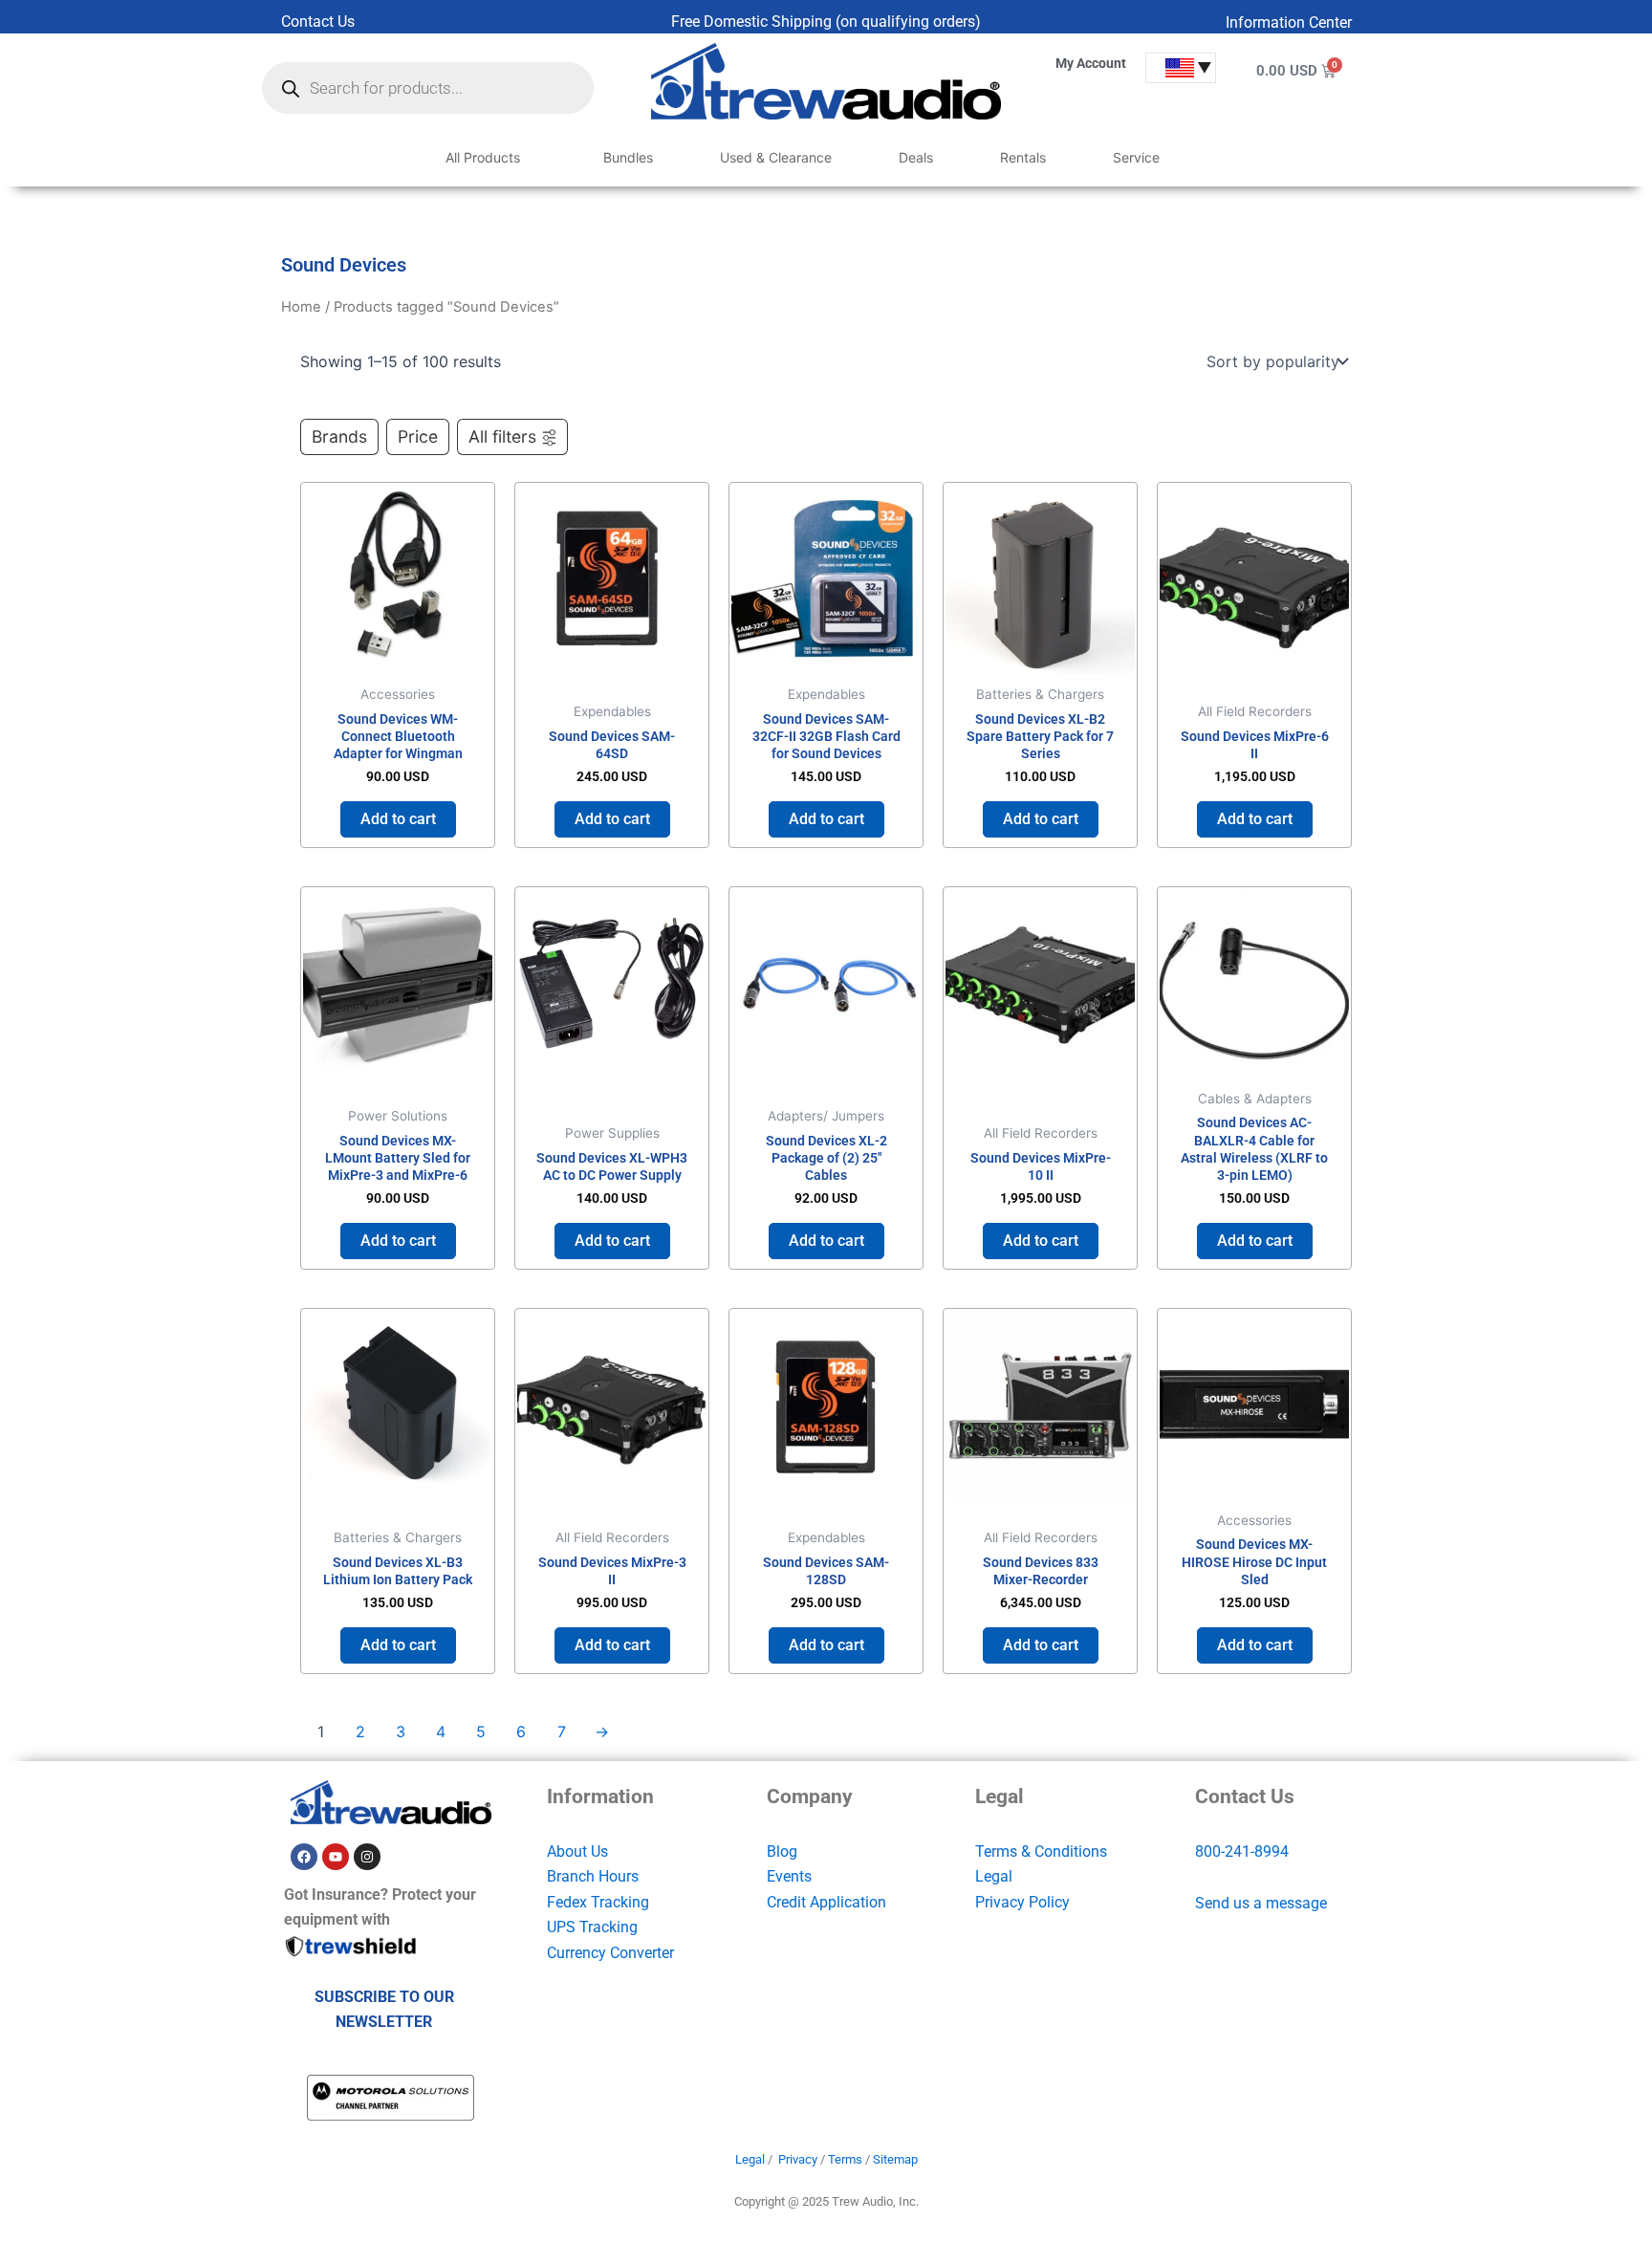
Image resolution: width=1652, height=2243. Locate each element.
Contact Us (318, 22)
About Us (577, 1851)
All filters (502, 436)
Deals (916, 157)
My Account (1091, 63)
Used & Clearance (776, 157)
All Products (483, 157)
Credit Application (826, 1902)
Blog (782, 1851)
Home (301, 307)
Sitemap (895, 2159)
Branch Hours (593, 1876)
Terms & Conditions (1041, 1851)
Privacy (798, 2159)
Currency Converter (610, 1953)
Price (418, 436)
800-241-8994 (1242, 1851)
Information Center (1289, 22)
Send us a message (1261, 1903)
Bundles (628, 157)
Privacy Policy (1022, 1902)
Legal (994, 1876)
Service (1136, 157)
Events (789, 1876)
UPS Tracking (592, 1927)
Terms (845, 2159)
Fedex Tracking (598, 1902)
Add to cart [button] (398, 819)
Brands (339, 436)
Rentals (1023, 157)
